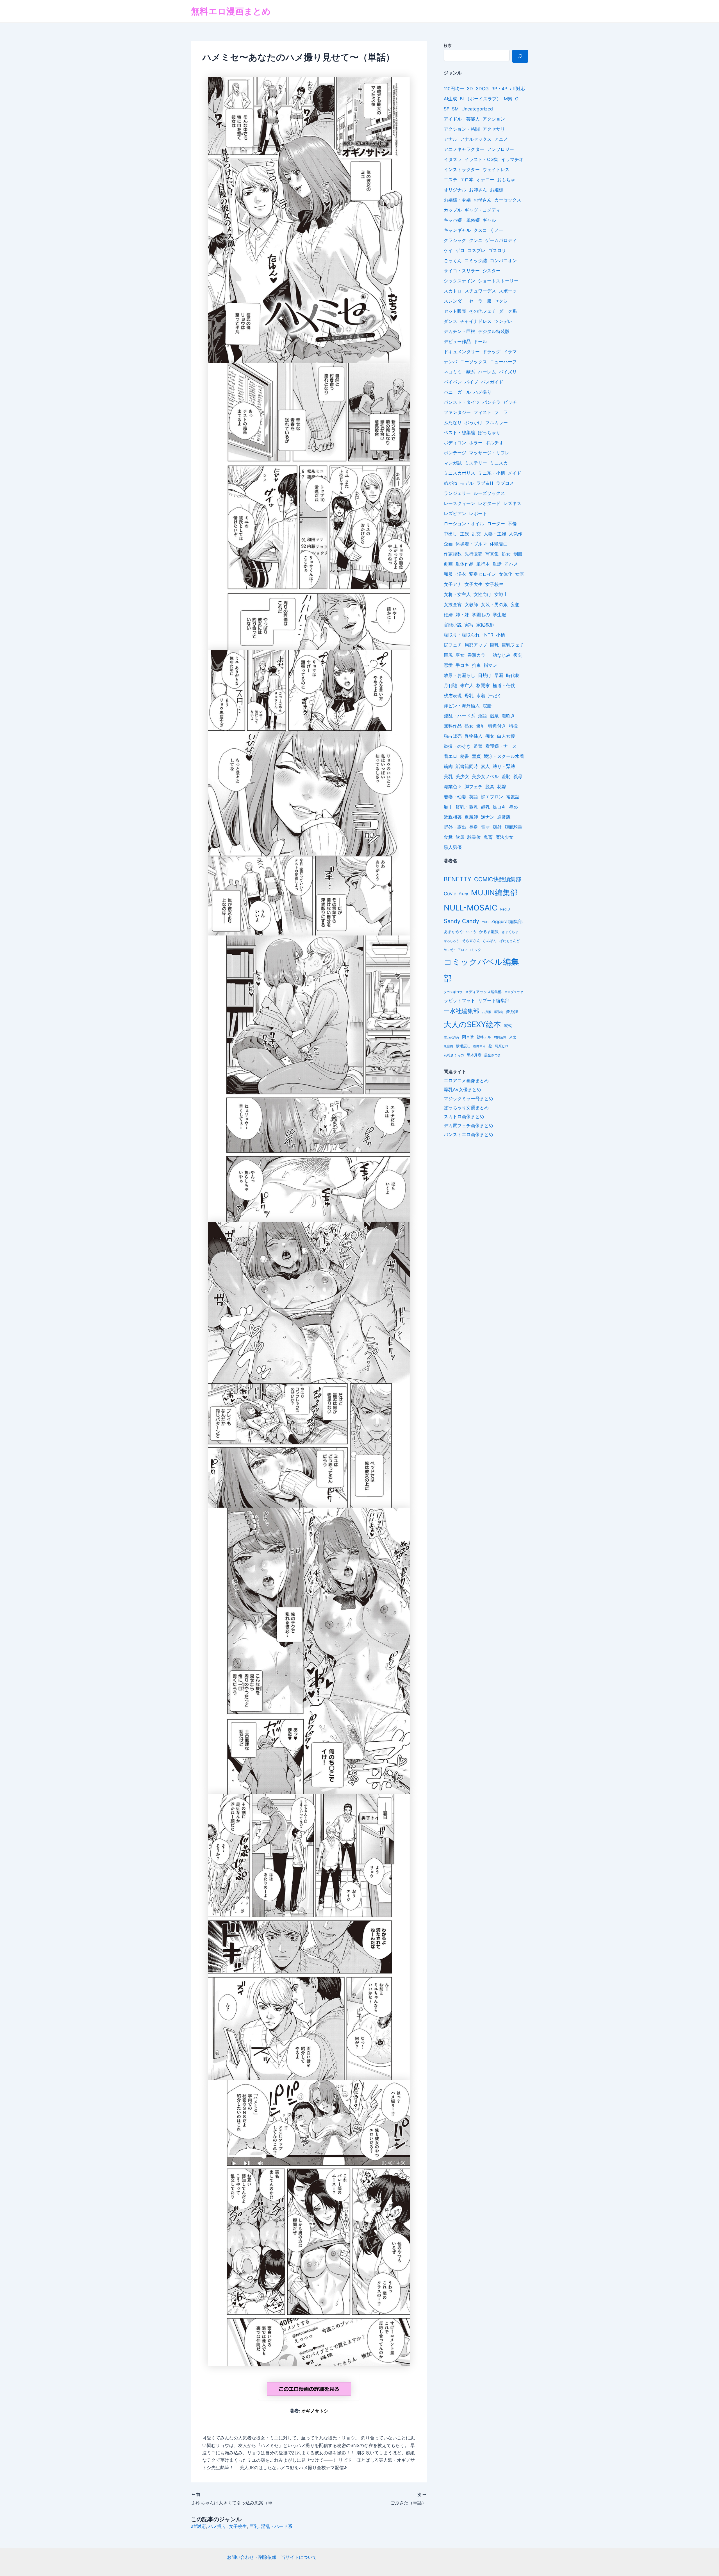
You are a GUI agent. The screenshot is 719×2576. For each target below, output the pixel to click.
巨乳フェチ (513, 645)
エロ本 (467, 180)
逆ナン (488, 817)
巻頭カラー (479, 655)
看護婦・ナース (501, 746)
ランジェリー (457, 493)
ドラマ (510, 352)
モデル (467, 483)
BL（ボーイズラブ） (480, 99)
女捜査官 (453, 604)
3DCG (482, 89)
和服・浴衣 (455, 574)
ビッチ (510, 402)
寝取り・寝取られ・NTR (468, 635)
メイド (515, 473)
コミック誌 (476, 260)
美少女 (462, 776)
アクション (494, 119)
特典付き (497, 726)
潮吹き (508, 716)
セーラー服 (480, 301)
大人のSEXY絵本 (472, 1024)
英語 (474, 797)
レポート (478, 513)
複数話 (513, 797)
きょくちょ (510, 932)
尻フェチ (453, 645)
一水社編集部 (461, 1011)
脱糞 (490, 787)
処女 (506, 554)
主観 (465, 534)
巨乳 (254, 2526)
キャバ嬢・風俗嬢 (462, 220)
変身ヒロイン (483, 574)
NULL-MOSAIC (471, 908)
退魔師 (471, 817)
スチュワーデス (480, 291)
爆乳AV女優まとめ (462, 1089)
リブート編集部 (494, 1000)
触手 (448, 807)
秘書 (465, 756)
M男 (508, 99)
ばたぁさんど (509, 941)
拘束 (476, 665)
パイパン (453, 382)
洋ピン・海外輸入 (462, 706)
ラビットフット (459, 1001)
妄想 (515, 604)
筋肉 (448, 766)
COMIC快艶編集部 (498, 879)
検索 (448, 45)
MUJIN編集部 (494, 892)
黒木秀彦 (474, 1055)
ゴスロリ (497, 250)
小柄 (500, 635)
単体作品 (465, 564)
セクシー (503, 301)
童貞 (476, 756)
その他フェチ (483, 311)
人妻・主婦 (495, 534)
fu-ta (464, 894)
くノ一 (497, 230)
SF (446, 109)
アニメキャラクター (464, 149)
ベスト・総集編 (459, 432)
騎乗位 (474, 837)
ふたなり (453, 422)
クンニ (476, 240)
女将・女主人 (457, 594)
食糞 (448, 837)
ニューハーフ (503, 362)
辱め (513, 807)
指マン (490, 665)
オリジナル (455, 190)
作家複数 (453, 554)
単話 (497, 564)
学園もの (481, 615)
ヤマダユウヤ (514, 992)
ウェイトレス (496, 169)
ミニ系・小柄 (492, 473)
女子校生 (238, 2526)
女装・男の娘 (494, 604)
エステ (450, 180)
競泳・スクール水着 (504, 756)
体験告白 (499, 544)
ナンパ (450, 362)
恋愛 (448, 665)
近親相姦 (453, 817)
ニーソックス (474, 362)
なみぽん (490, 941)
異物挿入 (474, 736)
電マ (485, 827)
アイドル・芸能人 (462, 119)
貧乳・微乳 (467, 807)
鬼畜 (488, 837)
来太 (513, 1037)
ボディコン (455, 443)
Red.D (505, 909)
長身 (474, 827)
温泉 (494, 716)
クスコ (480, 230)
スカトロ (453, 291)
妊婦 (448, 615)
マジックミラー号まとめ (468, 1098)
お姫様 (497, 190)
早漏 (499, 675)
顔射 (497, 827)
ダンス (450, 321)
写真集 (492, 554)
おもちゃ (506, 180)
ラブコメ (505, 483)
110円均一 (454, 89)
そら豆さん (471, 941)
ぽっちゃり (489, 432)
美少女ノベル (485, 776)
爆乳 (481, 726)
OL (518, 99)
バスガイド (492, 382)
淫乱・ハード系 (277, 2526)
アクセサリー (496, 129)
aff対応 (198, 2526)
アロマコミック (469, 950)
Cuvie (450, 894)
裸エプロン (492, 797)
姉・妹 (462, 615)
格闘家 (483, 685)
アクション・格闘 (462, 129)
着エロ (450, 756)
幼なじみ (502, 655)
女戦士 (501, 594)
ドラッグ (492, 352)
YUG (485, 922)
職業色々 (453, 787)
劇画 (448, 564)
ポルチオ (494, 443)
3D (470, 89)
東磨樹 (448, 1046)
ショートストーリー (498, 281)
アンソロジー (500, 149)
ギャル (489, 220)
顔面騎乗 (513, 827)
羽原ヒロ (502, 1046)
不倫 (512, 524)
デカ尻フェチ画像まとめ (468, 1125)
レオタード (489, 503)
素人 (485, 766)
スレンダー (455, 301)
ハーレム (487, 372)
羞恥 (506, 776)
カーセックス (508, 200)
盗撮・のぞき (457, 746)
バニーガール (457, 392)
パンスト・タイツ (462, 402)
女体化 (506, 574)
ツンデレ (503, 321)
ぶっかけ (474, 422)
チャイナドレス (476, 321)
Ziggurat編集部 (507, 922)
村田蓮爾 (500, 1037)
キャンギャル (457, 230)
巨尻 (448, 655)
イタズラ (453, 159)
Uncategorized (477, 109)
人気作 (516, 534)
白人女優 (506, 736)
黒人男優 (453, 847)
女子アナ (453, 584)
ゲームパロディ (501, 240)
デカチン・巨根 (459, 331)
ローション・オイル (464, 524)
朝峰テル (484, 1037)
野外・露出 (455, 827)
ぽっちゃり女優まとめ (466, 1107)
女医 (520, 574)
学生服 (499, 615)
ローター (496, 524)
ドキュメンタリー (462, 352)
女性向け (483, 594)
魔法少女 (504, 837)
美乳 (448, 776)
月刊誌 (450, 685)
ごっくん (453, 260)
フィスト (483, 412)
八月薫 (487, 1012)
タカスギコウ (453, 992)
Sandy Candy (461, 921)
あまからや (454, 932)
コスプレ (476, 250)
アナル (450, 139)
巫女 (460, 655)
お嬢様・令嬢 (457, 200)
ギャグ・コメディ (483, 210)
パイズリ (508, 372)
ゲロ (460, 250)
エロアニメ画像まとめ (466, 1080)
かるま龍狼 (489, 931)
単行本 (483, 564)
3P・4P (499, 89)
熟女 (469, 726)
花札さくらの (454, 1055)
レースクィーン (459, 503)
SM (455, 109)
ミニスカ (499, 463)
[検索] (520, 56)
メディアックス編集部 (483, 992)
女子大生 (474, 584)
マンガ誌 (453, 463)
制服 (518, 554)
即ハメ (511, 564)
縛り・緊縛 (504, 766)
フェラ (501, 412)
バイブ (471, 382)
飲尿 (460, 837)
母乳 (469, 695)
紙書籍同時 (467, 766)
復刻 (518, 655)
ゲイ (448, 250)
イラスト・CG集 (481, 159)
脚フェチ (474, 787)
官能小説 (453, 625)
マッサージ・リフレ (489, 453)
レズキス (512, 503)
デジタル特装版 (494, 331)
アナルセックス (476, 139)
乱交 (476, 534)
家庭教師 (485, 625)
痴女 (490, 736)
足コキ (499, 807)
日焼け (485, 675)
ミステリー (476, 463)
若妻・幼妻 (455, 797)
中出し (450, 534)
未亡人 (467, 685)
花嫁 (502, 787)
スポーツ (508, 291)
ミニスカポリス (459, 473)
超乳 (485, 807)
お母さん (483, 200)
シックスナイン (459, 281)
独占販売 (453, 736)
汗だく (495, 695)
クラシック (455, 240)
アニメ (501, 139)
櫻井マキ (479, 1046)
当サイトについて (299, 2557)
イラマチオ (512, 159)
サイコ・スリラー (462, 271)
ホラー (476, 443)
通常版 (504, 817)
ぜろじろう (451, 941)
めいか (449, 950)
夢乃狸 (512, 1011)
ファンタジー (457, 412)
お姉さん (478, 190)
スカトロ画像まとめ (464, 1116)
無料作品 (453, 726)
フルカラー (497, 422)
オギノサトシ (315, 2411)
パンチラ (492, 402)
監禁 (478, 746)
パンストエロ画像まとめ (468, 1134)
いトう (471, 932)
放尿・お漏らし (459, 675)
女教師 (471, 604)
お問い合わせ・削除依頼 (252, 2557)
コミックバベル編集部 (481, 970)
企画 (448, 544)
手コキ (462, 665)
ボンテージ (455, 453)
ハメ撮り (217, 2526)
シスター (492, 271)
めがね (450, 483)
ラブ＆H (485, 483)
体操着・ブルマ (471, 544)
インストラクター (462, 169)
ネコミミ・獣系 (459, 372)
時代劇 (513, 675)
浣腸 (487, 706)
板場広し (463, 1046)
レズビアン (455, 513)
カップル (453, 210)
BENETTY (458, 879)
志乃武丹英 (451, 1037)
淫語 (483, 716)
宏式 (508, 1026)
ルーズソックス (489, 493)
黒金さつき (493, 1055)
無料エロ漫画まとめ (231, 11)
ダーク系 (508, 311)
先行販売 (474, 554)
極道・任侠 (504, 685)
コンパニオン (503, 260)
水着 (481, 695)
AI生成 (450, 99)
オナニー (485, 180)
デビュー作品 (457, 341)
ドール (480, 341)
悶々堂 (468, 1037)
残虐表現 (453, 695)
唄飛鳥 (499, 1012)
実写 (469, 625)
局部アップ (476, 645)
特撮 (513, 726)
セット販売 (455, 311)
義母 (518, 776)
